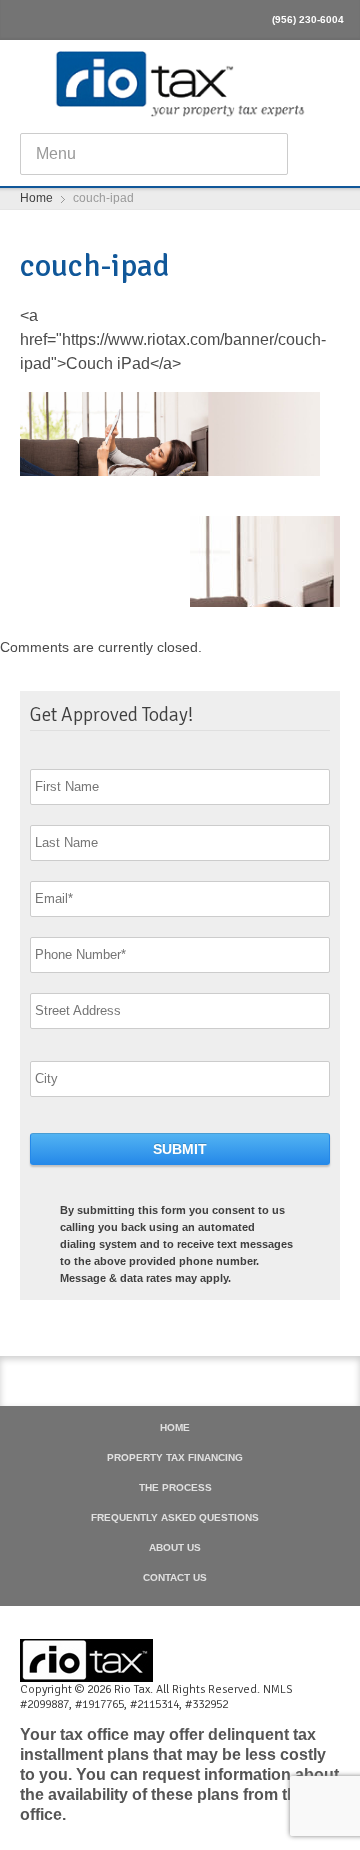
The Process (175, 1488)
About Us (175, 1548)
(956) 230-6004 (308, 19)
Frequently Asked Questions (175, 1518)
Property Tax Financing (175, 1458)
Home (175, 1428)
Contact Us (175, 1578)
